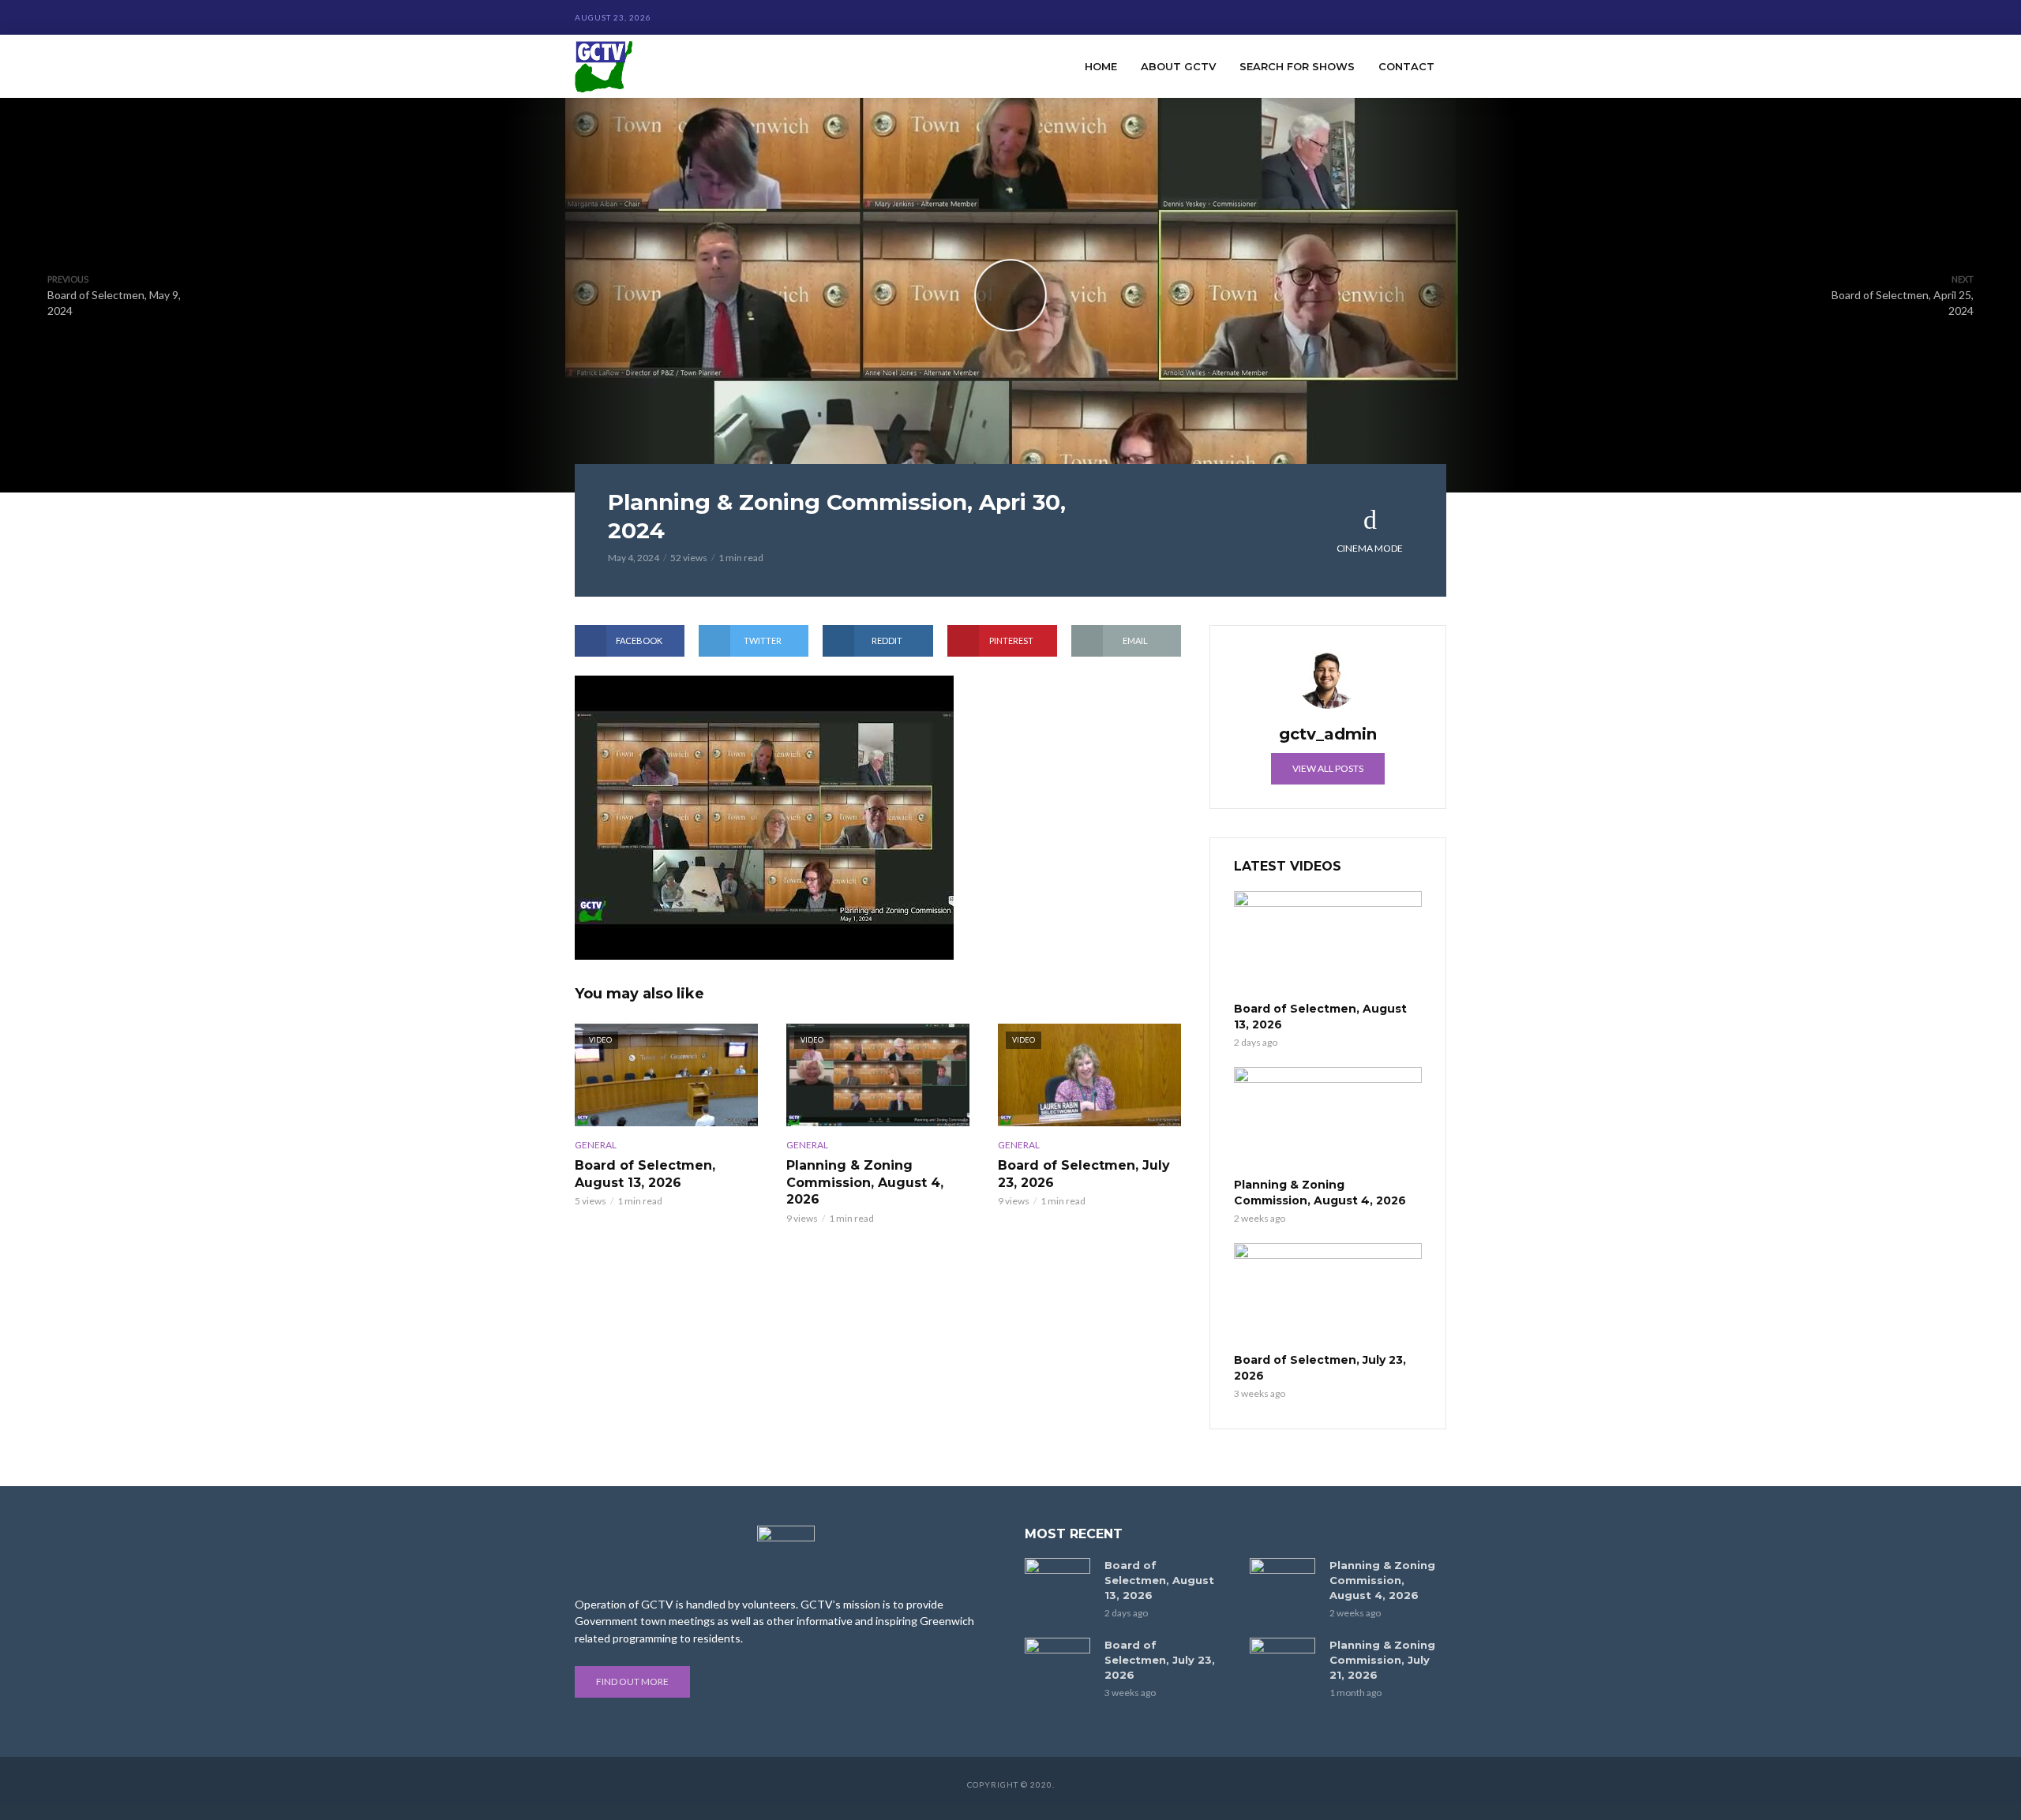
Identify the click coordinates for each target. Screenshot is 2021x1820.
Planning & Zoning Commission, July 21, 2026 (1382, 1660)
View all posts (1328, 768)
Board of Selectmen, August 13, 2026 (645, 1174)
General (596, 1145)
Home (1101, 66)
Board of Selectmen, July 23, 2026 (1084, 1174)
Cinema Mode (1370, 548)
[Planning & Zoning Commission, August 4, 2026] (1328, 1120)
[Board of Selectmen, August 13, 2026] (1328, 944)
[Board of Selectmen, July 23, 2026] (1328, 1296)
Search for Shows (1297, 66)
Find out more (632, 1681)
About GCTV (1178, 66)
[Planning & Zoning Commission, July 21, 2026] (1282, 1659)
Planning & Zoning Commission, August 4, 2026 (865, 1182)
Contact (1406, 66)
